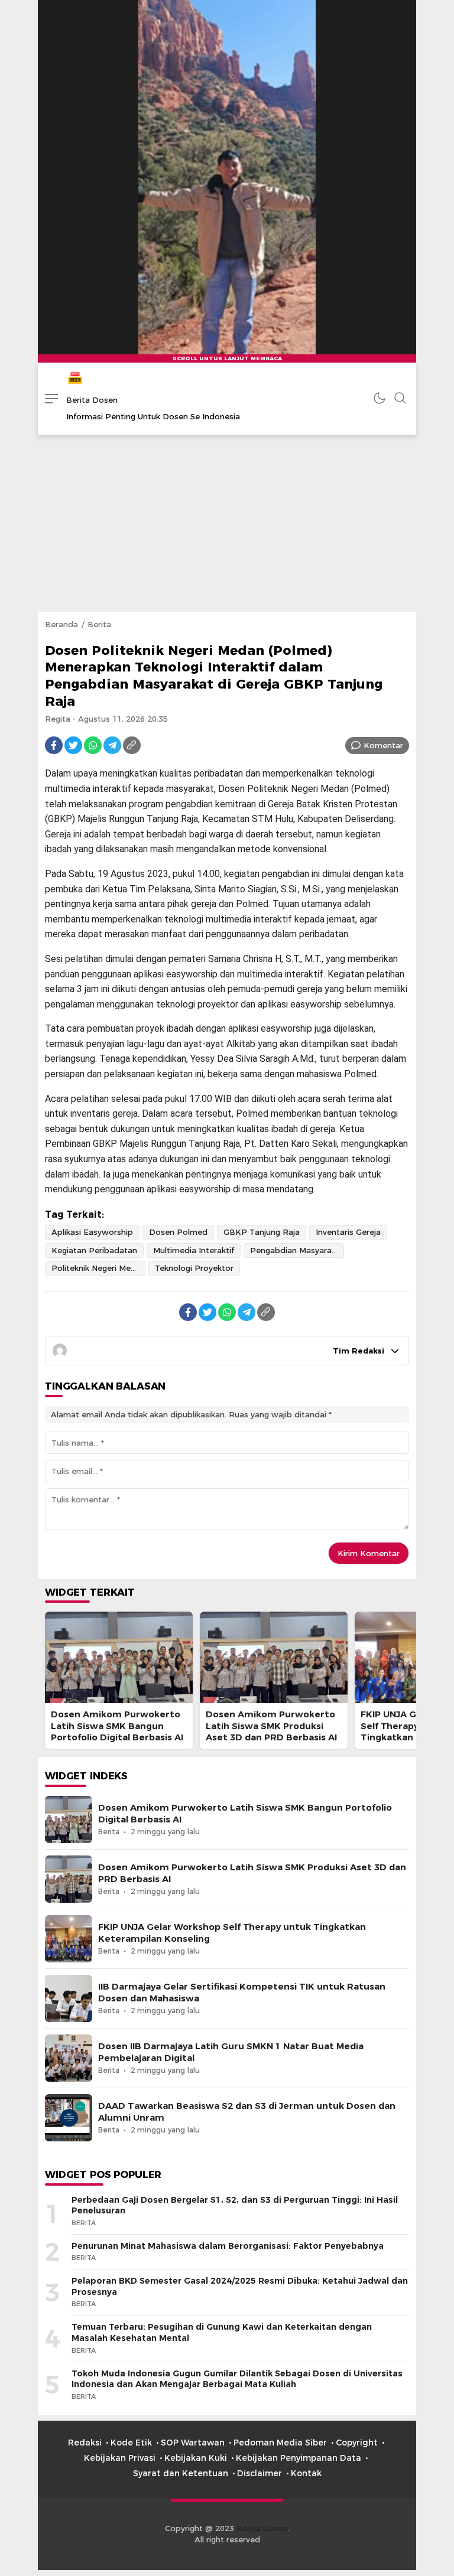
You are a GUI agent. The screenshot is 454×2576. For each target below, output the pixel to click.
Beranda (61, 624)
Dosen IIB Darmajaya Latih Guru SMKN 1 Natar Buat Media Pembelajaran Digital (231, 2052)
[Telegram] (112, 745)
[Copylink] (132, 745)
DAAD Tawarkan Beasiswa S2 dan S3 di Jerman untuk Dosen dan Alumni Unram (247, 2112)
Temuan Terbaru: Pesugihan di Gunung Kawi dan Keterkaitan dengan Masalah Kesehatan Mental (222, 2332)
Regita (58, 719)
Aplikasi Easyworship (92, 1232)
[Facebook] (54, 745)
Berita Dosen (92, 400)
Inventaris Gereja (348, 1232)
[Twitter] (73, 745)
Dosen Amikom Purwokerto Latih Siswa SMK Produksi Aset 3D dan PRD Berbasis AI (271, 1726)
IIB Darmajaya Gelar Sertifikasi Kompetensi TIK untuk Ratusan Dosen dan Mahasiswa (242, 1992)
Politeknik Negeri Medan (98, 1268)
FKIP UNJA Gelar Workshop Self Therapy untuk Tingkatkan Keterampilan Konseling (232, 1933)
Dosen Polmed (178, 1232)
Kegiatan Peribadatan (94, 1250)
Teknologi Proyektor (194, 1268)
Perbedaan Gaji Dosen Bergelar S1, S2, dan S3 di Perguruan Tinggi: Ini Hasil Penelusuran (235, 2205)
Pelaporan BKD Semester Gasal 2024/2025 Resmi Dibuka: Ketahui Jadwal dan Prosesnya (240, 2286)
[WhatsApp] (93, 745)
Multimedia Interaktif (194, 1250)
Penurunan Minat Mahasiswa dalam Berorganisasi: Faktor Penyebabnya (228, 2246)
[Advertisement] (227, 523)
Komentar (383, 745)
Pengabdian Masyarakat (297, 1250)
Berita (99, 624)
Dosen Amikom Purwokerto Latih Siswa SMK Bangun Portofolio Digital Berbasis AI (117, 1726)
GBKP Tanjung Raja (262, 1232)
